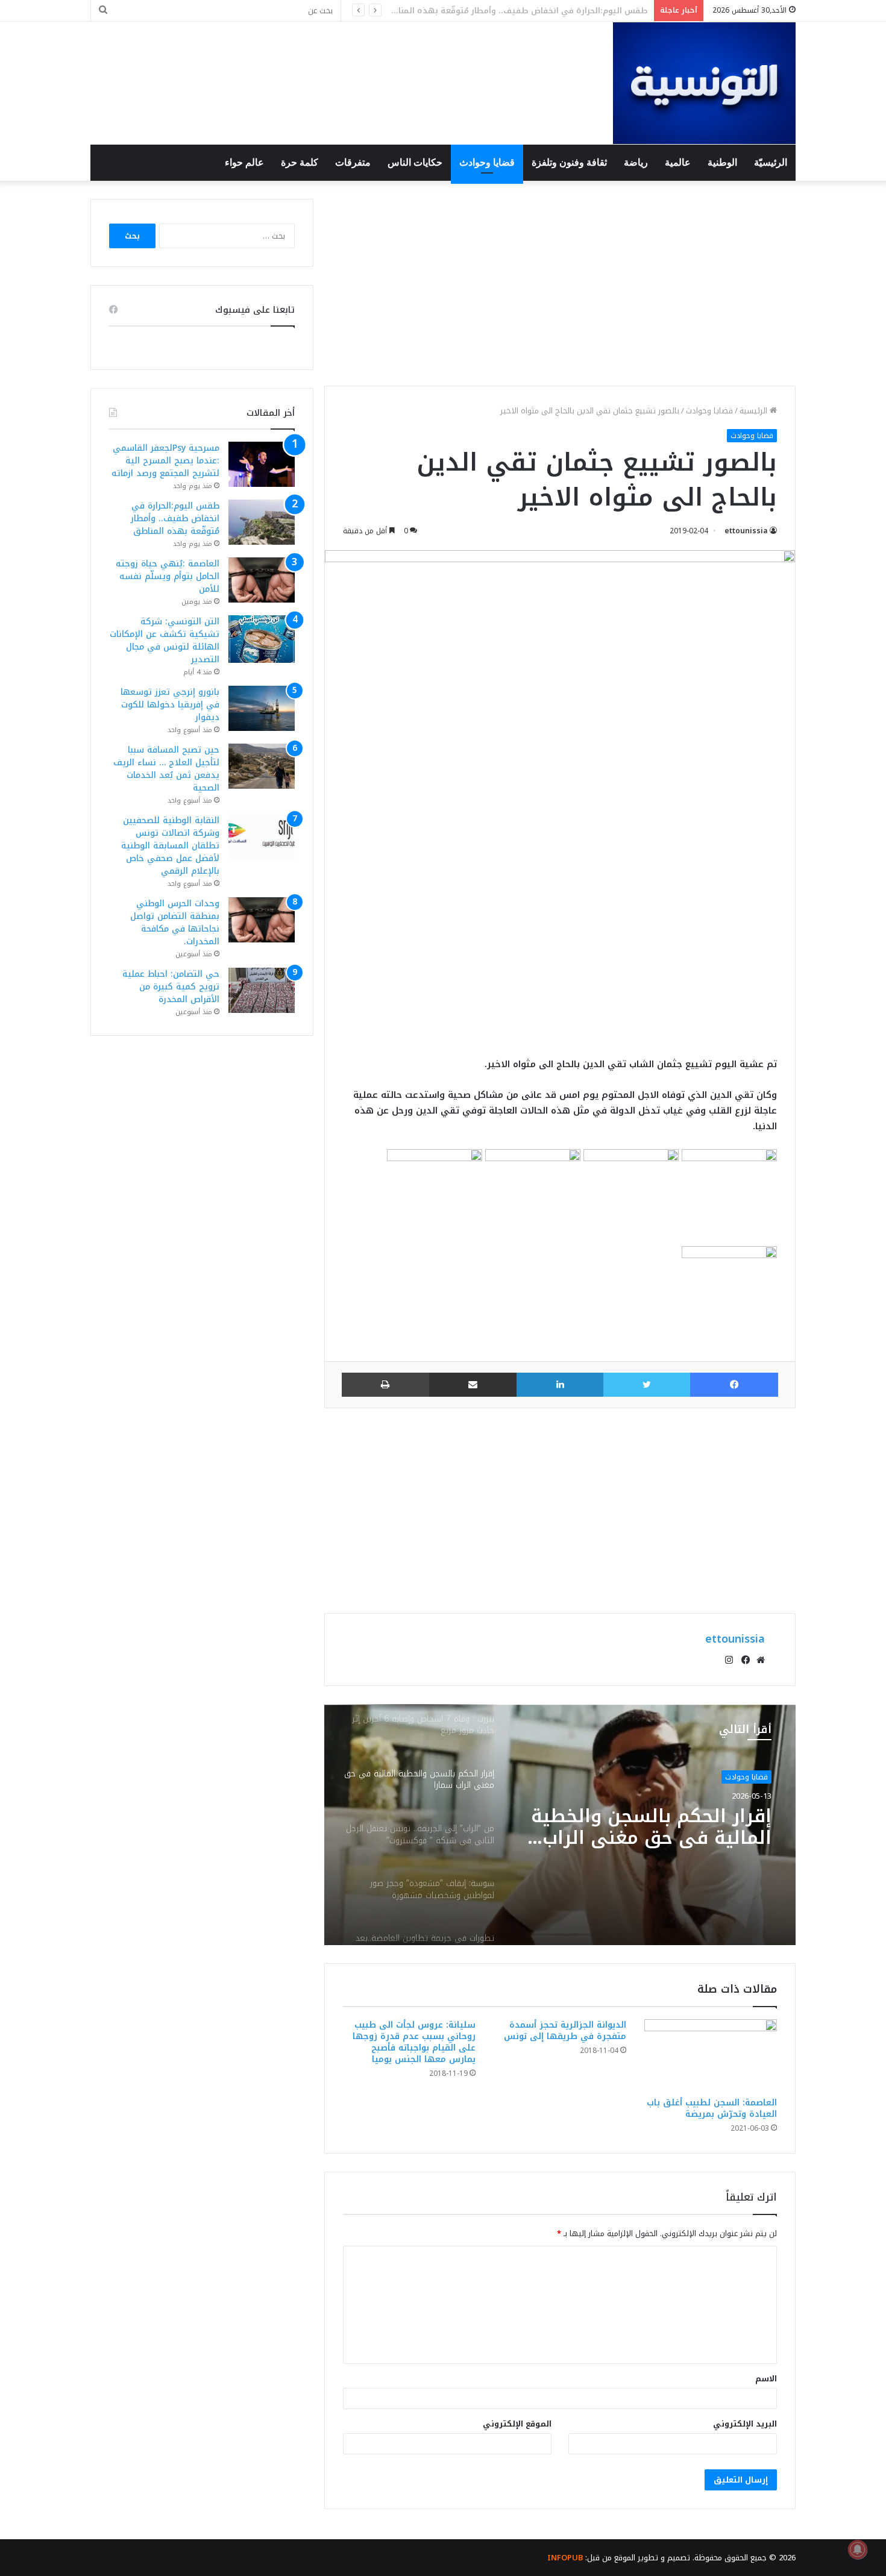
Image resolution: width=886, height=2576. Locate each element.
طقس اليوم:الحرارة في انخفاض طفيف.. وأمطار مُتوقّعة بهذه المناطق (175, 519)
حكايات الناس (415, 162)
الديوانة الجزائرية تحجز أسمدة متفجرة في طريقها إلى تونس (565, 2031)
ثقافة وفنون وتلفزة (569, 162)
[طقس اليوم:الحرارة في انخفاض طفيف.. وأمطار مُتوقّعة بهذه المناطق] (262, 522)
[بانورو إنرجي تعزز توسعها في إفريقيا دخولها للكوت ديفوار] (262, 708)
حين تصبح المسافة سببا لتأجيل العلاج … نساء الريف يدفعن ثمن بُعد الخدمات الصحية (166, 769)
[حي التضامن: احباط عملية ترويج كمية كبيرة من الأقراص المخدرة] (262, 990)
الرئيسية (755, 411)
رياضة (636, 162)
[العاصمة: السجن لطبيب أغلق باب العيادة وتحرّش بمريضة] (711, 2055)
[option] (560, 1825)
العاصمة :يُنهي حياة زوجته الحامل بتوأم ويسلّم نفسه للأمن (538, 11)
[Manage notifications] (858, 2549)
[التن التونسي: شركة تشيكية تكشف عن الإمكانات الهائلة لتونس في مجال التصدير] (262, 639)
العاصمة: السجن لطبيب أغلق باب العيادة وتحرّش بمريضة (712, 2108)
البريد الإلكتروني (745, 2424)
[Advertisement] (560, 283)
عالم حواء (244, 162)
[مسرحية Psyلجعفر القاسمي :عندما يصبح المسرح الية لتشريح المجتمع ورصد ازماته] (262, 464)
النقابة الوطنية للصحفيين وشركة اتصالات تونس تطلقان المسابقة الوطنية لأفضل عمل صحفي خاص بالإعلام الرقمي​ (170, 846)
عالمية (678, 162)
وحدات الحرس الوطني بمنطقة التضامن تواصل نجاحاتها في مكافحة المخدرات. (175, 923)
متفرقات (353, 162)
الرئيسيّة (771, 162)
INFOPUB (565, 2558)
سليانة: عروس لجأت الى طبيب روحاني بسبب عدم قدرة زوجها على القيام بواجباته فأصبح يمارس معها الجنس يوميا (414, 2042)
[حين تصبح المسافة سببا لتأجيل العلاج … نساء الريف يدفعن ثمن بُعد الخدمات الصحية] (262, 766)
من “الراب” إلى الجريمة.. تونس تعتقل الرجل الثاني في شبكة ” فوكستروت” (645, 1843)
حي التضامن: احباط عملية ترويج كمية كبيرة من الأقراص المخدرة (171, 987)
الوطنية (722, 162)
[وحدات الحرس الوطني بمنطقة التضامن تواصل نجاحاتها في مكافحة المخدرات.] (262, 920)
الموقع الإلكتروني (517, 2424)
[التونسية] (704, 83)
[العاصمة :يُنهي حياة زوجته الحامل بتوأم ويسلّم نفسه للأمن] (262, 580)
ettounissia (746, 531)
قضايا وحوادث (487, 162)
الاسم (766, 2379)
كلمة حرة (300, 162)
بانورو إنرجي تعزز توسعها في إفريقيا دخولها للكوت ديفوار (170, 705)
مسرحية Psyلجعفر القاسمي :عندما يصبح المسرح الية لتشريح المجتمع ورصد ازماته (165, 461)
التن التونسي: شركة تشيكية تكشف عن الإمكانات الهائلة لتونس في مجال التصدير (165, 641)
